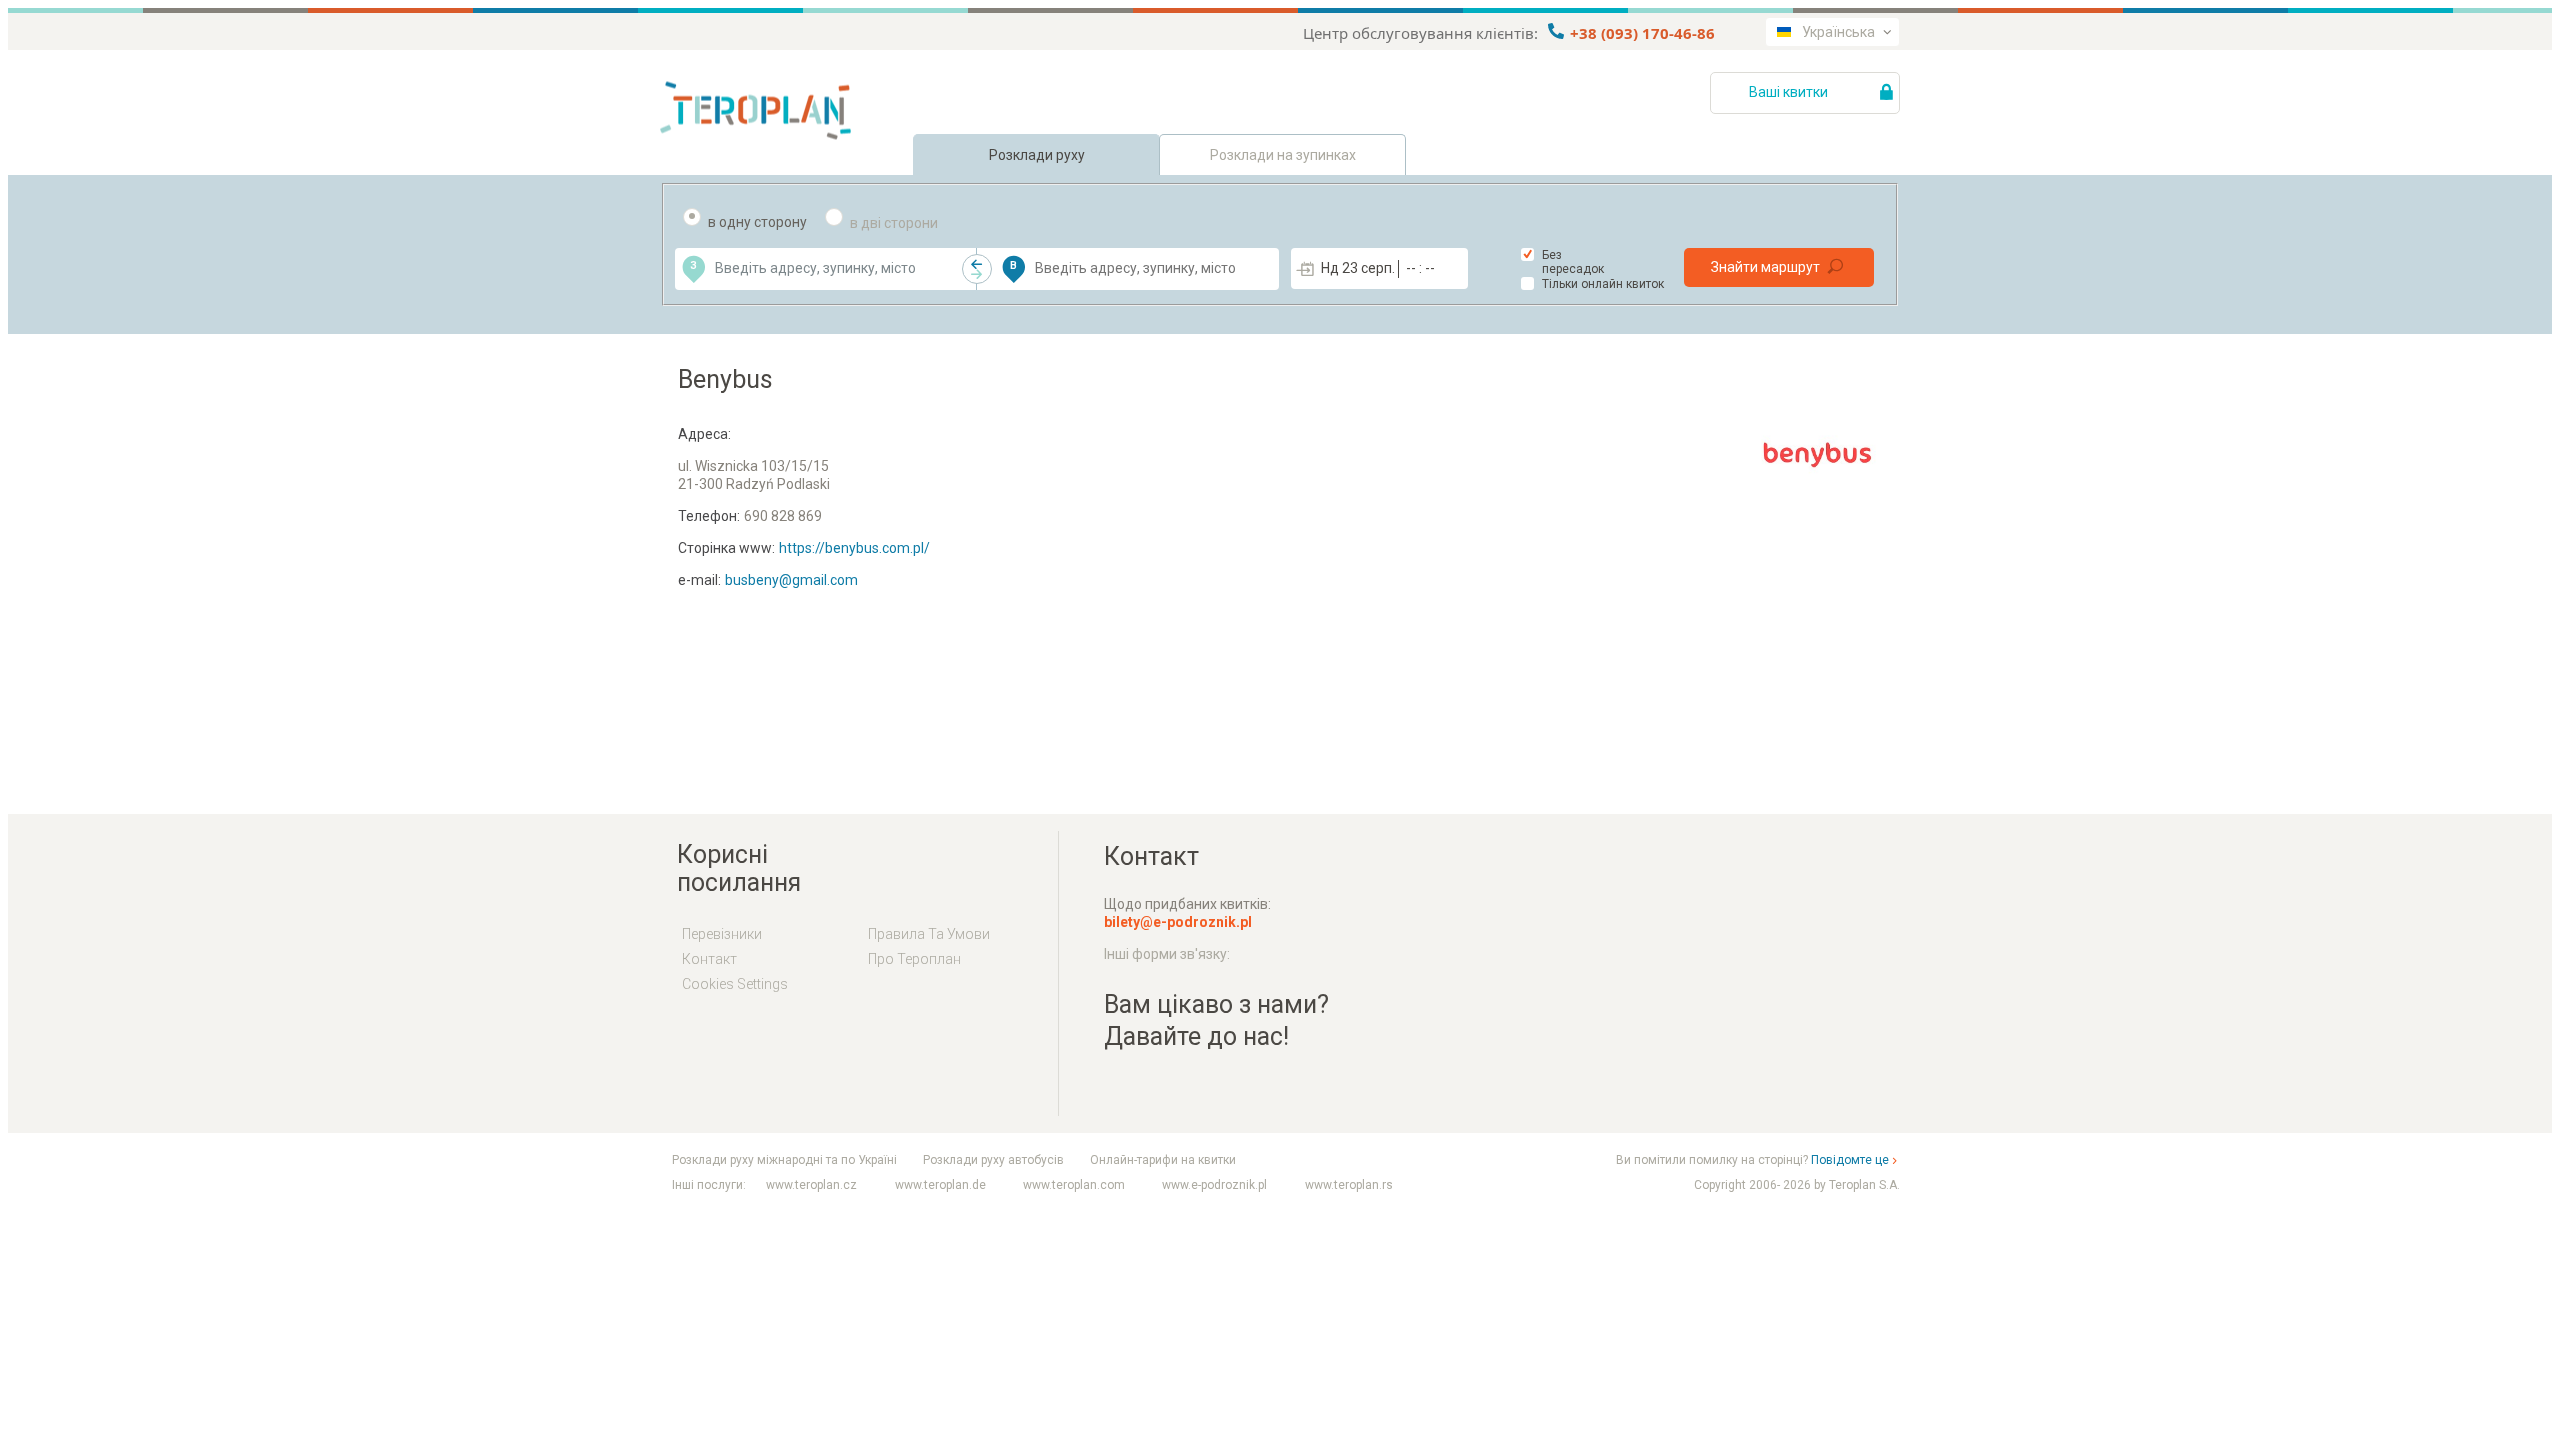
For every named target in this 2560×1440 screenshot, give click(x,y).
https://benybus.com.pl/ (854, 548)
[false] (977, 269)
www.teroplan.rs (1349, 1185)
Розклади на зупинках (1283, 155)
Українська (1838, 32)
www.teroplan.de (940, 1185)
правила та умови (929, 934)
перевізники (722, 934)
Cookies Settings (735, 984)
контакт (709, 959)
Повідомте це (1850, 1160)
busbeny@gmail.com (791, 580)
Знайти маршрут (1765, 267)
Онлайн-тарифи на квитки (1163, 1160)
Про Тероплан (914, 959)
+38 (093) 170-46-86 (1640, 33)
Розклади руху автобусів (993, 1160)
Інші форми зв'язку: (1167, 954)
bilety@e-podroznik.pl (1178, 922)
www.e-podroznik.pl (1214, 1185)
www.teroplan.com (1074, 1185)
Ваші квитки (1790, 92)
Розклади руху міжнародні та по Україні (784, 1160)
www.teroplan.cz (811, 1185)
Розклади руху (1037, 155)
